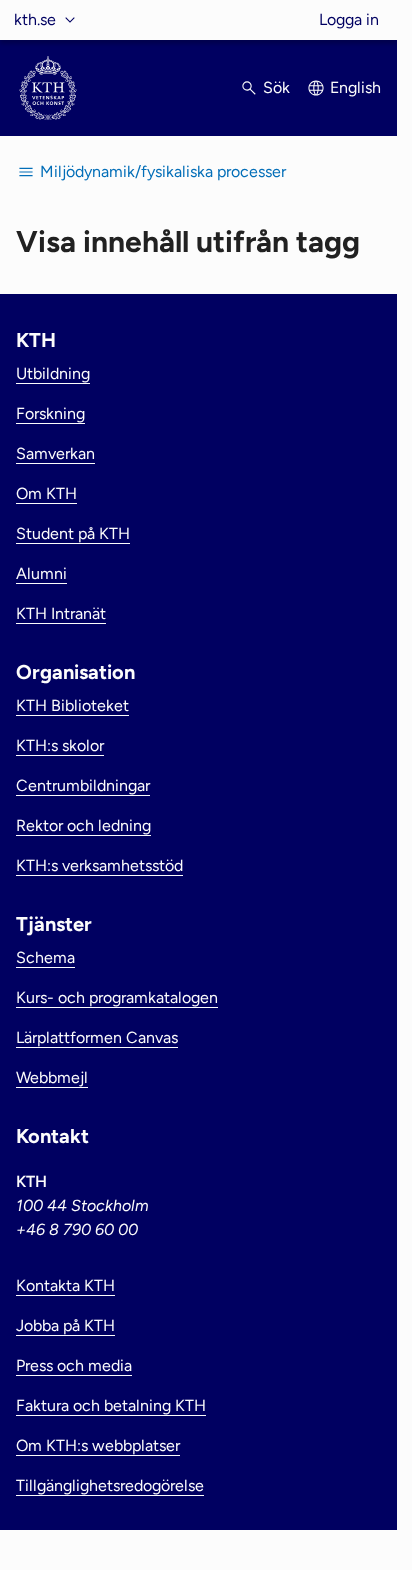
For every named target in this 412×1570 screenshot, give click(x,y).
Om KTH (46, 493)
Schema (45, 957)
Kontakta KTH (65, 1285)
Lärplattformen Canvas (97, 1037)
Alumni (41, 573)
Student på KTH (73, 533)
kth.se (35, 19)
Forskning (50, 413)
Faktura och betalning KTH (111, 1405)
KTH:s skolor (60, 745)
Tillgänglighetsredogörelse (110, 1485)
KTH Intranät (61, 613)
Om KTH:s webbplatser (98, 1445)
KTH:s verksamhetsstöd (99, 865)
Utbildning (53, 373)
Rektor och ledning (83, 825)
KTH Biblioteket (72, 705)
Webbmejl (52, 1077)
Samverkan (55, 453)
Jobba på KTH (65, 1325)
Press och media (74, 1365)
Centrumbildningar (83, 785)
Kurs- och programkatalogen (117, 997)
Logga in (349, 19)
